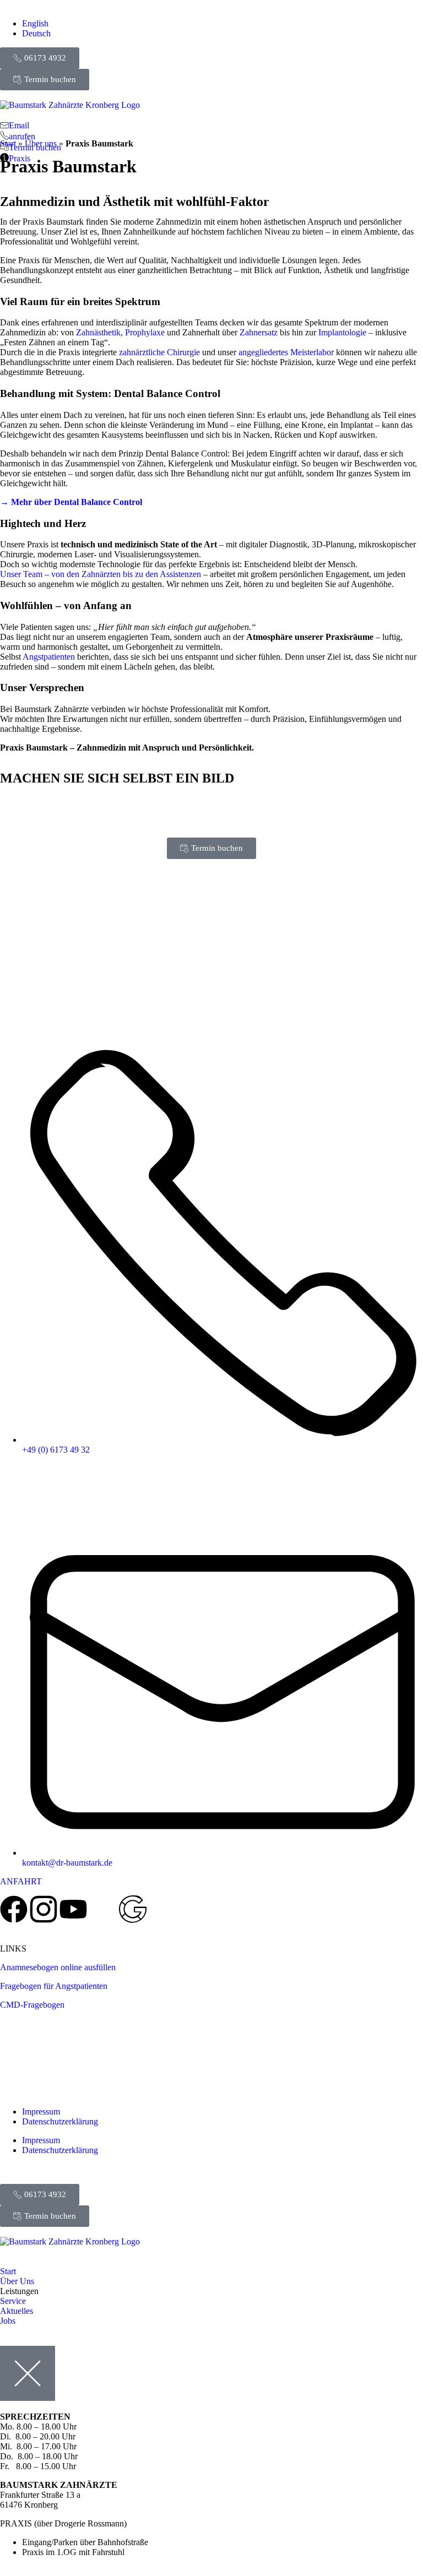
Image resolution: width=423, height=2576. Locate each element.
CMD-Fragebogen (32, 2005)
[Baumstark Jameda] (103, 1909)
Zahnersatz (259, 332)
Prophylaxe (145, 332)
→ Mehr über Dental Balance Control (71, 502)
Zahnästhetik (98, 332)
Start (8, 2271)
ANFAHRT (21, 1881)
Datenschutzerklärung (60, 2121)
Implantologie (342, 332)
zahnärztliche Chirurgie (159, 352)
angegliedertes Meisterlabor (286, 352)
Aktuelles (17, 2311)
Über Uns (17, 2281)
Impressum (41, 2112)
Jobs (8, 2321)
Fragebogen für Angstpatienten (54, 1986)
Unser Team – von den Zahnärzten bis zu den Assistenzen (101, 574)
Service (13, 2301)
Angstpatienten (49, 657)
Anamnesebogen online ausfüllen (58, 1967)
